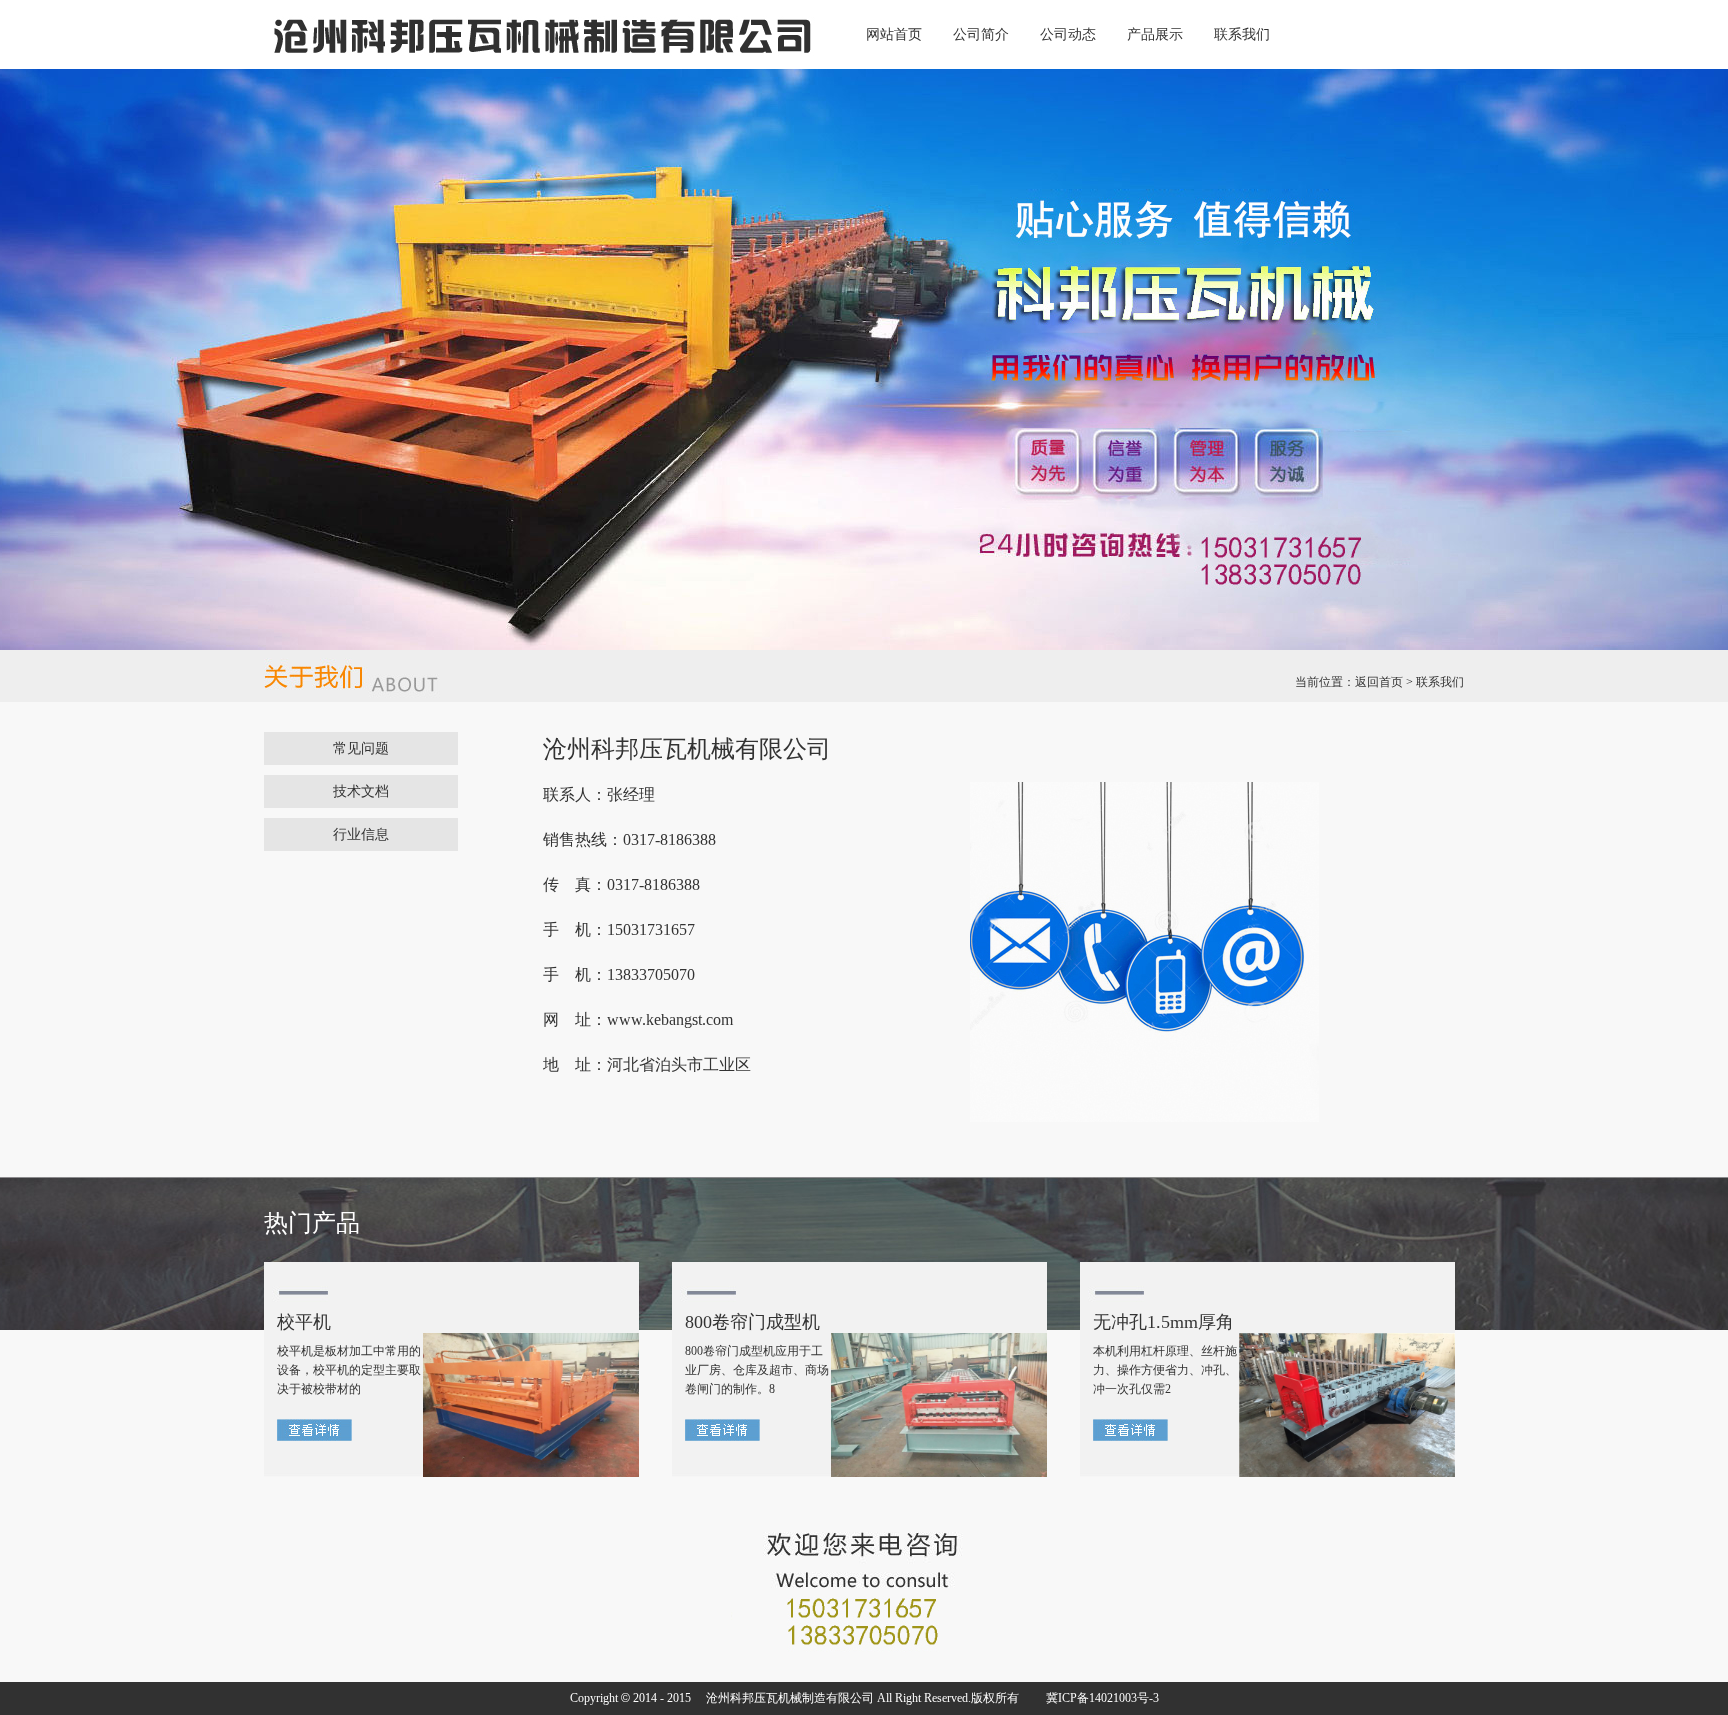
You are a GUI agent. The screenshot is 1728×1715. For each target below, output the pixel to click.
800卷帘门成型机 (752, 1322)
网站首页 (894, 34)
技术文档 (361, 791)
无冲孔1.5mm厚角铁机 (1163, 1327)
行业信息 (361, 834)
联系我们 (1242, 34)
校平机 (304, 1322)
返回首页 (1379, 682)
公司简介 (981, 34)
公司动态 (1068, 34)
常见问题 (361, 748)
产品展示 (1155, 34)
